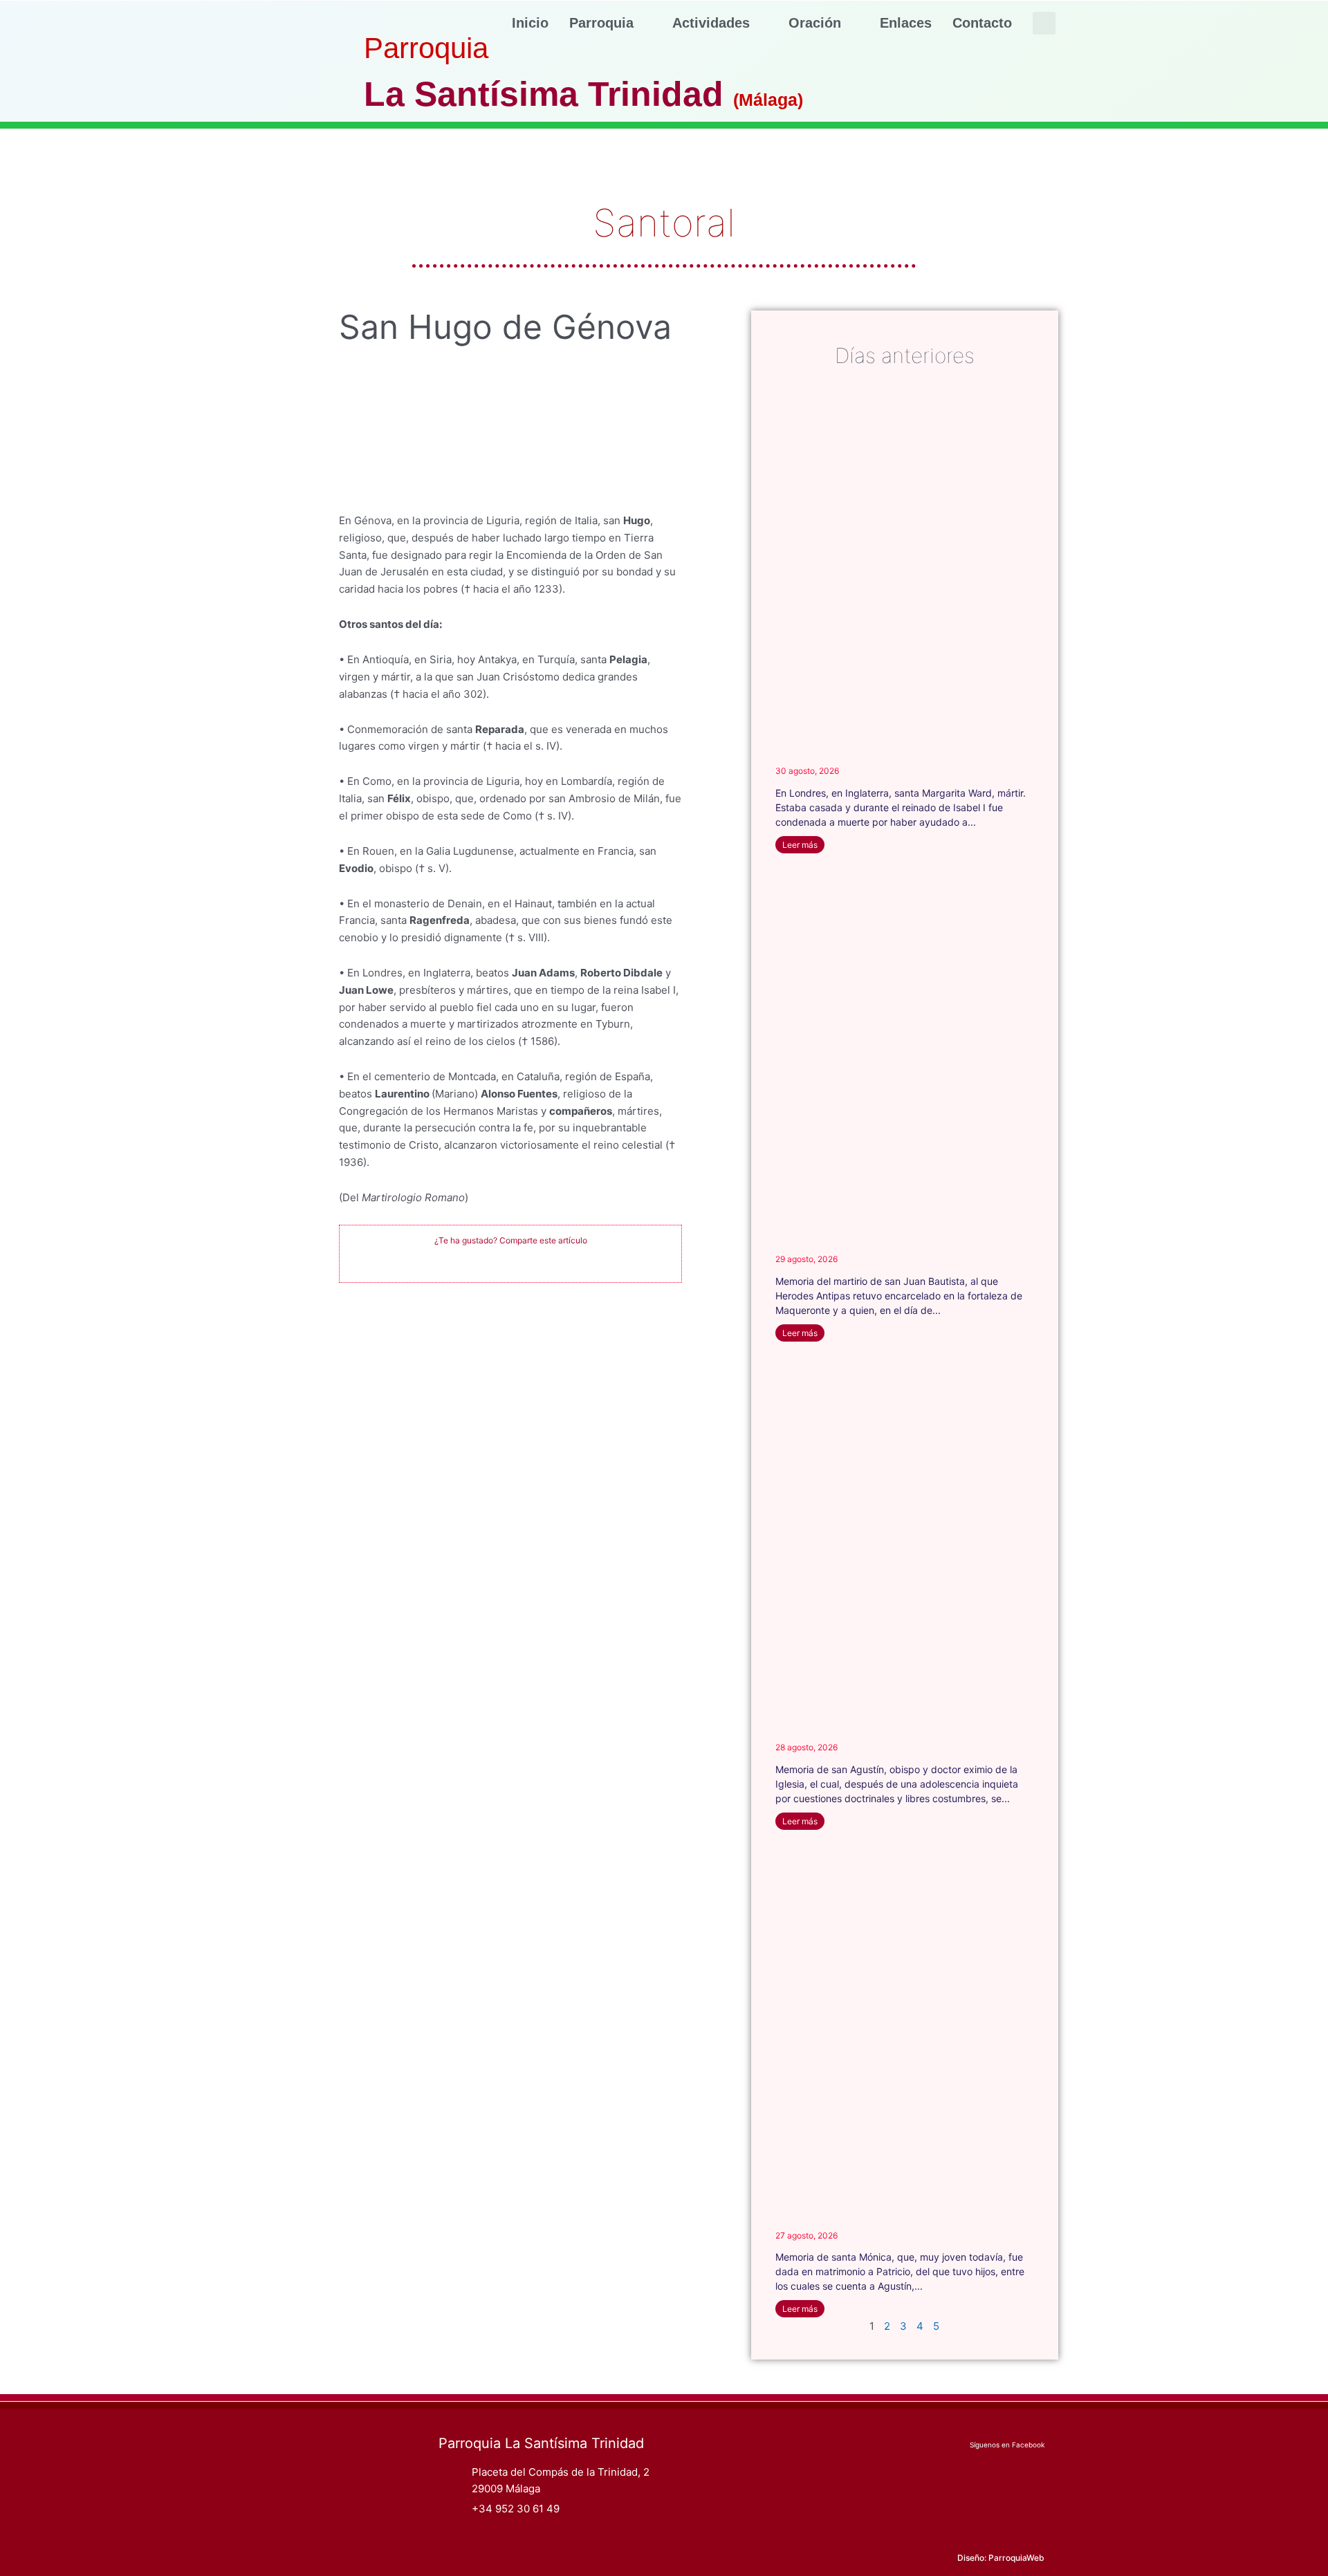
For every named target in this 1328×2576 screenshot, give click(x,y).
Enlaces (906, 23)
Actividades (711, 23)
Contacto (982, 23)
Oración (815, 23)
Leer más (800, 845)
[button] (1044, 23)
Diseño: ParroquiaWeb (1001, 2558)
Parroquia (601, 23)
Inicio (530, 23)
